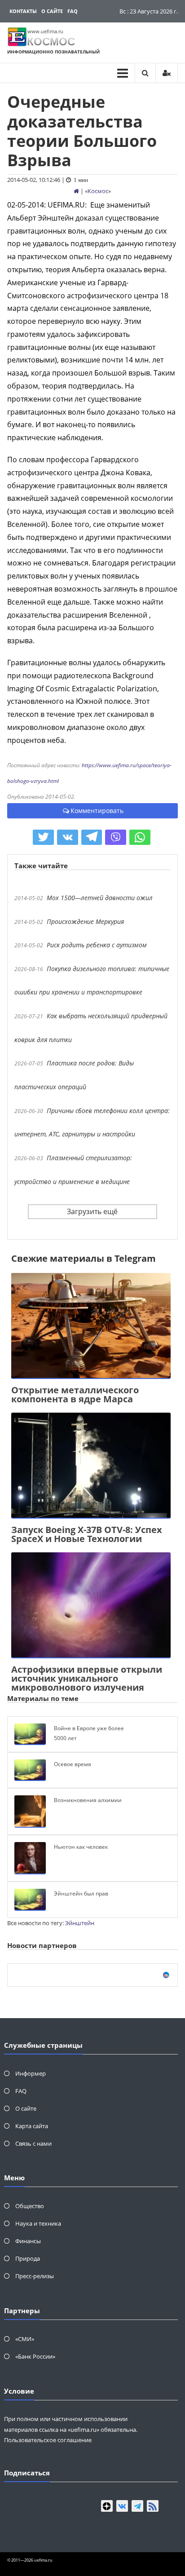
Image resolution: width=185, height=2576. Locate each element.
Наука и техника (38, 2223)
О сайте (52, 11)
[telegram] (137, 2506)
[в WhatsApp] (140, 837)
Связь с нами (33, 2143)
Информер (31, 2073)
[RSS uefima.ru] (153, 2506)
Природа (28, 2258)
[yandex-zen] (107, 2506)
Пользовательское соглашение (48, 2440)
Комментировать (97, 811)
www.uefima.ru (45, 31)
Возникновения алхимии (88, 1800)
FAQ (73, 11)
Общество (30, 2206)
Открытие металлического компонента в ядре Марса (75, 1394)
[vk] (122, 2506)
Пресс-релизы (35, 2276)
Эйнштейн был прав (81, 1893)
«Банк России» (35, 2356)
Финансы (28, 2241)
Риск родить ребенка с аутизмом (97, 945)
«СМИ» (25, 2339)
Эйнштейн (80, 1923)
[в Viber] (116, 837)
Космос (98, 191)
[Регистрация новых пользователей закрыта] (167, 73)
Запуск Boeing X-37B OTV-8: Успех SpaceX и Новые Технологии (87, 1534)
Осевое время (73, 1764)
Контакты (23, 11)
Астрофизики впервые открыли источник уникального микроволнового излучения (87, 1678)
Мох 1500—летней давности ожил (100, 898)
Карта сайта (32, 2126)
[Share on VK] (68, 837)
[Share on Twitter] (43, 837)
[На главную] (76, 191)
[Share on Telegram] (92, 837)
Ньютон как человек (81, 1847)
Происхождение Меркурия (85, 921)
